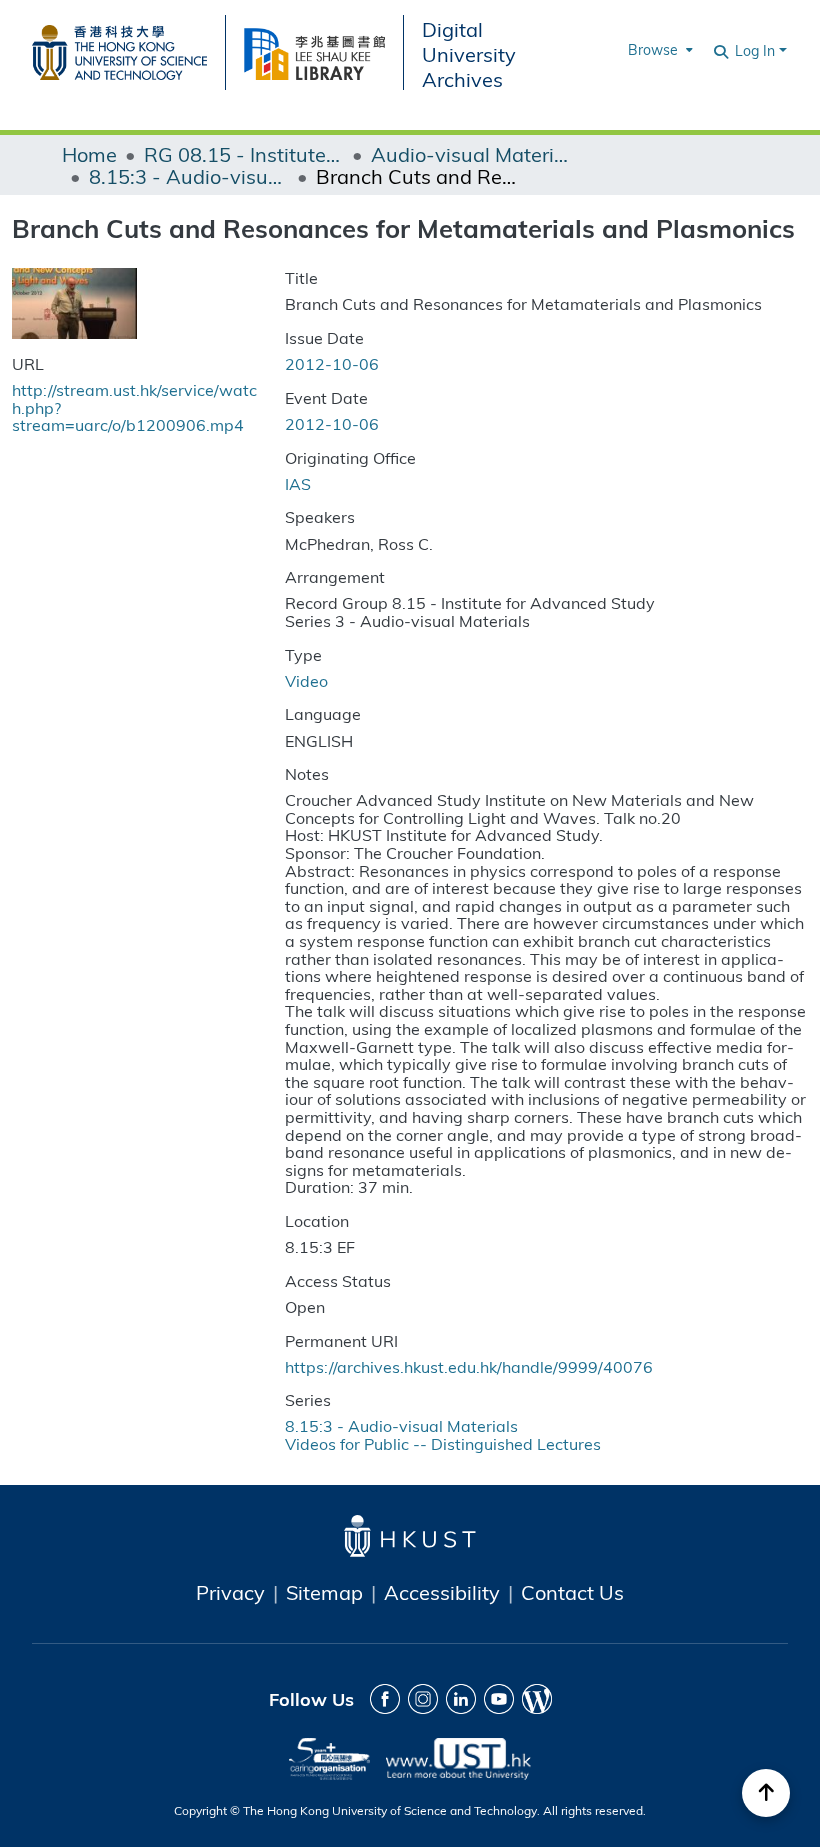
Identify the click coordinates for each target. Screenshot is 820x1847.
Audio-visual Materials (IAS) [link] (471, 154)
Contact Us (572, 1592)
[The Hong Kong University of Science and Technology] (128, 49)
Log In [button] (757, 50)
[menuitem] (658, 50)
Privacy (230, 1592)
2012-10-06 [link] (332, 363)
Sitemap (324, 1592)
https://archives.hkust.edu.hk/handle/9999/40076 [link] (469, 1366)
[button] (722, 50)
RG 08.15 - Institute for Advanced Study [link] (244, 154)
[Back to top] (766, 1793)
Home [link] (89, 154)
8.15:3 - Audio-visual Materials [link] (189, 176)
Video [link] (306, 680)
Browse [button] (653, 49)
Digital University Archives (469, 53)
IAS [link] (298, 483)
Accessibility (442, 1592)
